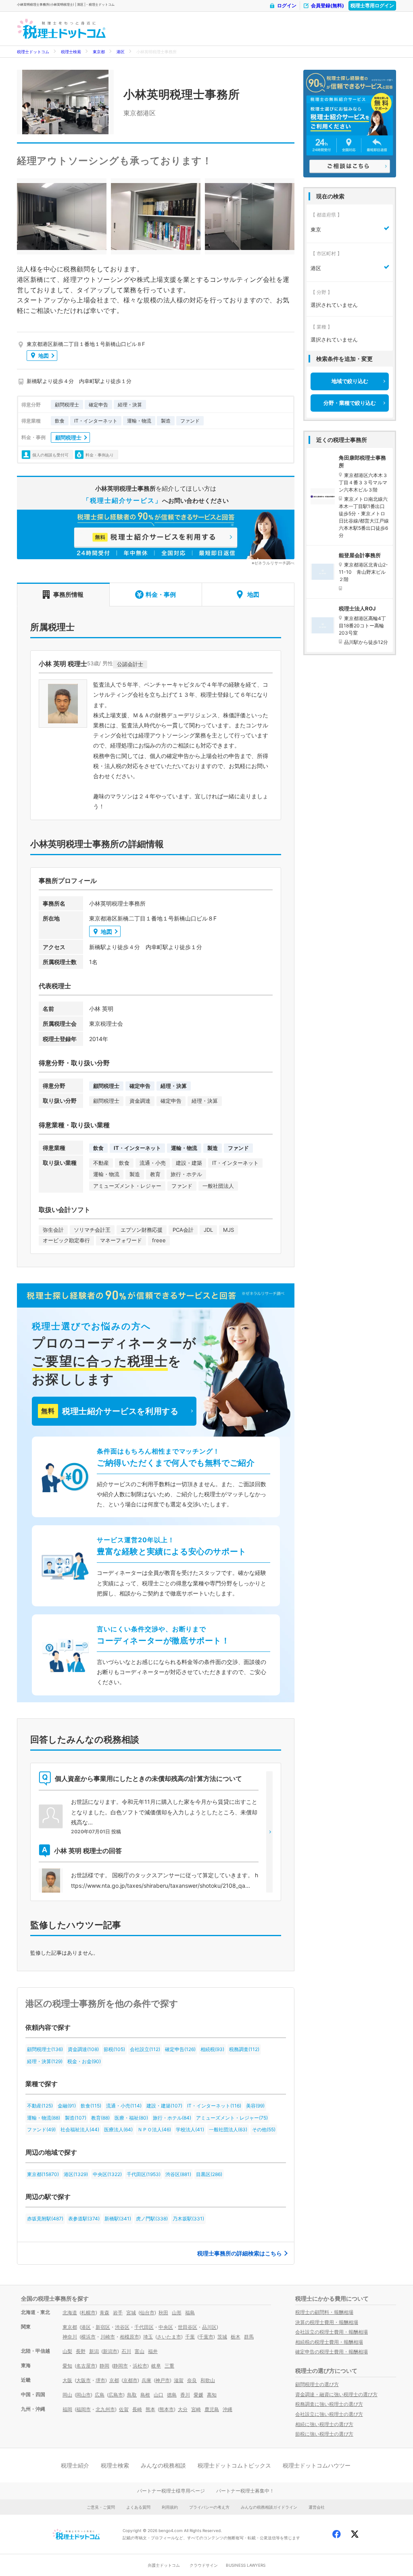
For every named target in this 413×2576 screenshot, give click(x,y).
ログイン (287, 5)
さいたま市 (169, 2337)
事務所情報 (68, 595)
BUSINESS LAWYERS (246, 2565)
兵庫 (146, 2380)
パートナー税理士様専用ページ (171, 2491)
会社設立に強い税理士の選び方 (329, 2414)
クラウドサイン (204, 2565)
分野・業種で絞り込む (350, 403)
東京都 (99, 52)
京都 (114, 2380)
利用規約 (170, 2507)
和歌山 (208, 2380)
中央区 (166, 2327)
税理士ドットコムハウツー (317, 2465)
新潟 (94, 2351)
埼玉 (148, 2337)
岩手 (118, 2313)
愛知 (67, 2366)
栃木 (236, 2337)
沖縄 (227, 2409)
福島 (190, 2313)
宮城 (131, 2313)
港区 (121, 52)
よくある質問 (138, 2507)
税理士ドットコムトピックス (234, 2465)
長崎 (137, 2409)
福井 (153, 2351)
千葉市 (206, 2337)
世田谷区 (188, 2327)
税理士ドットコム (33, 52)
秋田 (163, 2313)
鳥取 (132, 2395)
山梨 (67, 2351)
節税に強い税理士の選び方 (324, 2434)
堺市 (100, 2380)
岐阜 (156, 2366)
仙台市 (147, 2313)
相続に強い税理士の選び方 (324, 2424)
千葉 (190, 2337)
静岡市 (121, 2366)
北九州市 (105, 2409)
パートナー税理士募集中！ (245, 2491)
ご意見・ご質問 (101, 2507)
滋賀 (179, 2380)
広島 (100, 2395)
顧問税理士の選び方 (317, 2384)
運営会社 (317, 2507)
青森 (104, 2313)
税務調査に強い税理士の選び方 (329, 2404)
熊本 (150, 2409)
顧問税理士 (68, 437)
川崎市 (108, 2337)
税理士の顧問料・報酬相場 (324, 2312)
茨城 (222, 2337)
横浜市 (88, 2337)
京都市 (130, 2380)
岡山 (67, 2395)
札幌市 (88, 2313)
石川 (126, 2351)
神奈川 (70, 2337)
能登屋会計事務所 (360, 555)
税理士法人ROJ (357, 608)
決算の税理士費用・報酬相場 (327, 2322)
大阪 (67, 2380)
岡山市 (83, 2395)
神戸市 (163, 2380)
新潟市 (110, 2351)
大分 (183, 2409)
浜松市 (140, 2366)
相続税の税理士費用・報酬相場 (329, 2342)
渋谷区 (122, 2327)
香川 (185, 2395)
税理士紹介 (75, 2465)
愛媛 (198, 2395)
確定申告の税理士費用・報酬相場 (332, 2352)
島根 (145, 2395)
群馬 (249, 2337)
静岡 (104, 2366)
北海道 (70, 2313)
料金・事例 (161, 595)
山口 (159, 2395)
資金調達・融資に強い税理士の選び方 (336, 2394)
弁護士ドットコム (164, 2565)
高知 (212, 2395)
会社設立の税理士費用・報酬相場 (332, 2332)
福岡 (67, 2409)
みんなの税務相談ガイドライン (269, 2507)
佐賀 (124, 2409)
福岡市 (83, 2409)
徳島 (172, 2395)
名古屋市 (86, 2366)
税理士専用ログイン (372, 5)
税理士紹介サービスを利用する (110, 1411)
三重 (169, 2366)
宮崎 (196, 2409)
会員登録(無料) (327, 5)
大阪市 (83, 2380)
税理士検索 (71, 52)
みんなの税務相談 (163, 2465)
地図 (44, 356)
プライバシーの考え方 (209, 2507)
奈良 (192, 2380)
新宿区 (103, 2327)
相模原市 (129, 2337)
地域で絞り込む (350, 381)
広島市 (116, 2395)
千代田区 (144, 2327)
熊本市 (167, 2409)
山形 (177, 2313)
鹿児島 (212, 2409)
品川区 (209, 2327)
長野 (81, 2351)
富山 (140, 2351)
